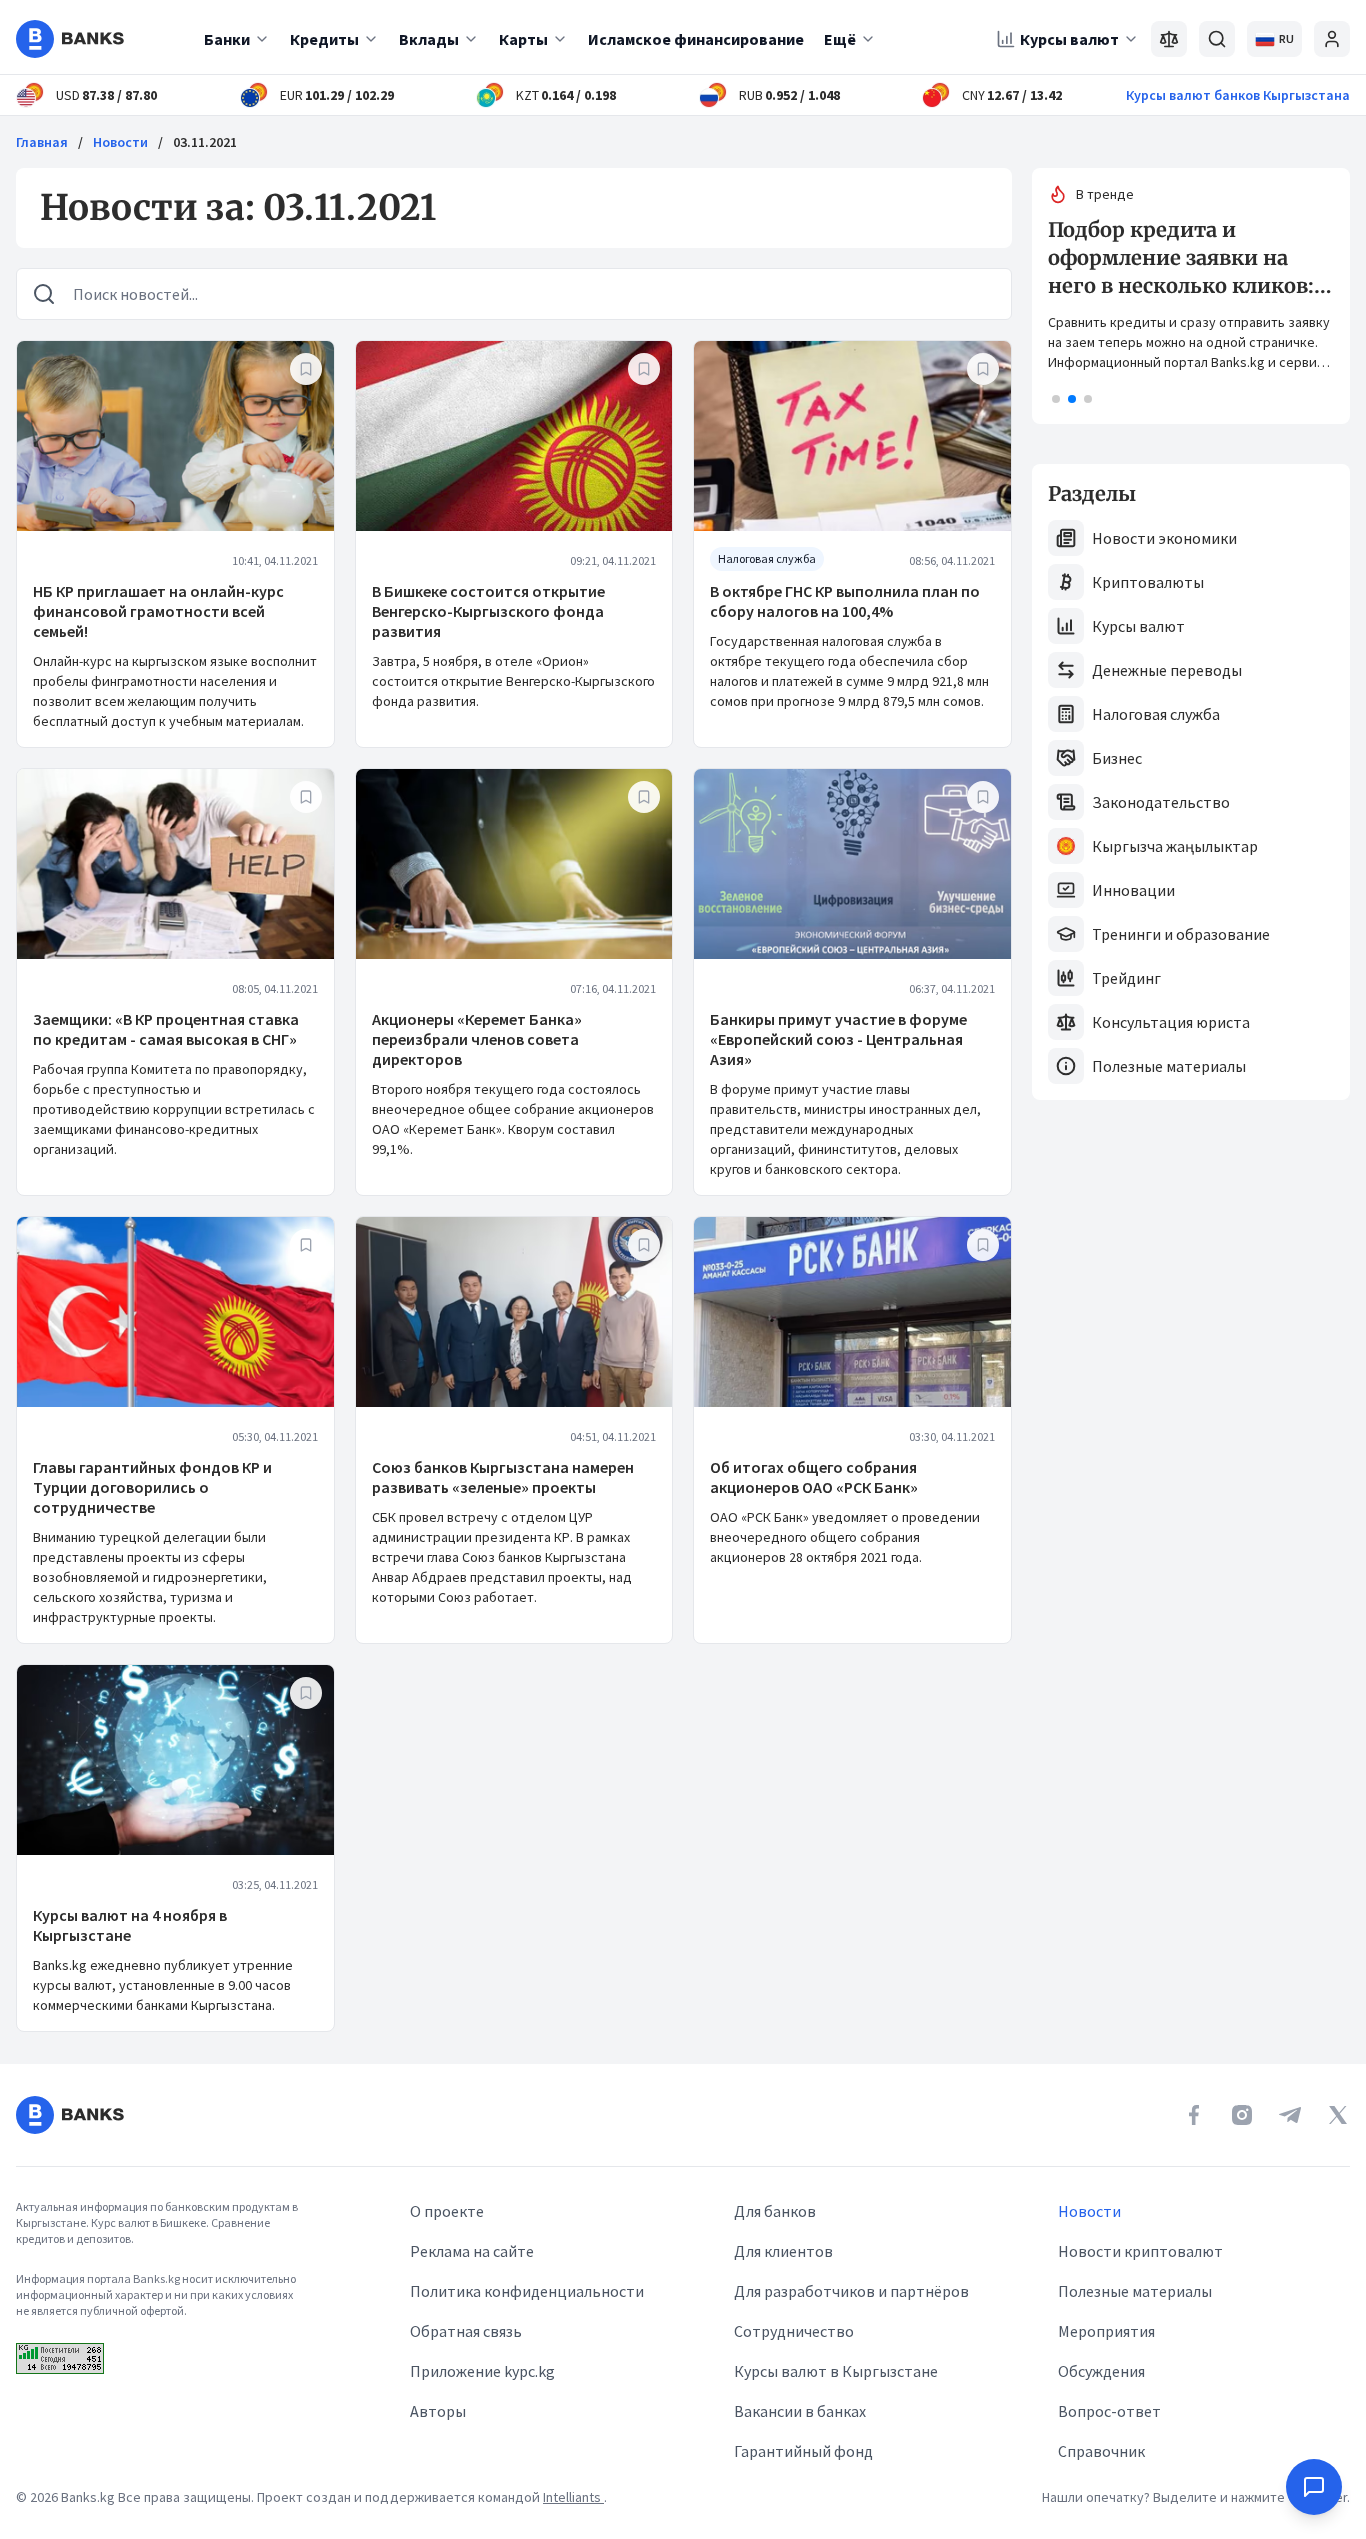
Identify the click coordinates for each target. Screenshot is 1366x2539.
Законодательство (1161, 802)
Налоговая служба (1156, 714)
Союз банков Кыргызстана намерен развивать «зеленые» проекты (503, 1477)
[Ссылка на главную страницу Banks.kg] (70, 39)
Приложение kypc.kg (482, 2371)
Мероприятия (1106, 2331)
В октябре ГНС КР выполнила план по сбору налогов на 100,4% (845, 601)
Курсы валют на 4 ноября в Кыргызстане (130, 1925)
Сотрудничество (794, 2331)
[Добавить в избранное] (306, 369)
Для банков (775, 2211)
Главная (42, 142)
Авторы (438, 2411)
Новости (120, 142)
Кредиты (324, 39)
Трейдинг (1126, 978)
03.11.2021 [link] (205, 142)
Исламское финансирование (696, 39)
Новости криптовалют (1140, 2251)
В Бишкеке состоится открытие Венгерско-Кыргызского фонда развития (488, 611)
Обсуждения (1101, 2371)
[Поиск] (1217, 39)
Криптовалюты (1148, 582)
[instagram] (1242, 2115)
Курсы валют (1069, 39)
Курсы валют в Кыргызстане (836, 2371)
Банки (227, 39)
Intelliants (573, 2497)
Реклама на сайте (472, 2251)
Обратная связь (466, 2331)
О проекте (447, 2211)
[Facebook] (1194, 2115)
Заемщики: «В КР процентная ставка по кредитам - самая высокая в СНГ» (166, 1029)
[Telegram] (1290, 2115)
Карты (523, 39)
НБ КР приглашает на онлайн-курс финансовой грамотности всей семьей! (158, 611)
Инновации (1133, 890)
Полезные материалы (1169, 1066)
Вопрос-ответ (1109, 2411)
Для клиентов (783, 2251)
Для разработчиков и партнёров (851, 2291)
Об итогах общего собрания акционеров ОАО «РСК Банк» (814, 1477)
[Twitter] (1338, 2115)
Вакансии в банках (800, 2411)
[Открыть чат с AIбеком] (1314, 2487)
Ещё (840, 39)
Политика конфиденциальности (527, 2291)
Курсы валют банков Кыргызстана (1238, 95)
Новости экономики (1164, 538)
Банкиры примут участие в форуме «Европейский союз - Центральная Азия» (838, 1039)
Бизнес (1117, 758)
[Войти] (1332, 39)
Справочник (1101, 2451)
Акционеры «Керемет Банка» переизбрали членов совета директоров (477, 1039)
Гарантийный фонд (803, 2451)
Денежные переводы (1167, 670)
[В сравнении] (1169, 39)
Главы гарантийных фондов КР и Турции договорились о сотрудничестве (152, 1487)
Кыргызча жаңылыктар (1175, 846)
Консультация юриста (1171, 1022)
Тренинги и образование (1181, 934)
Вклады (429, 39)
